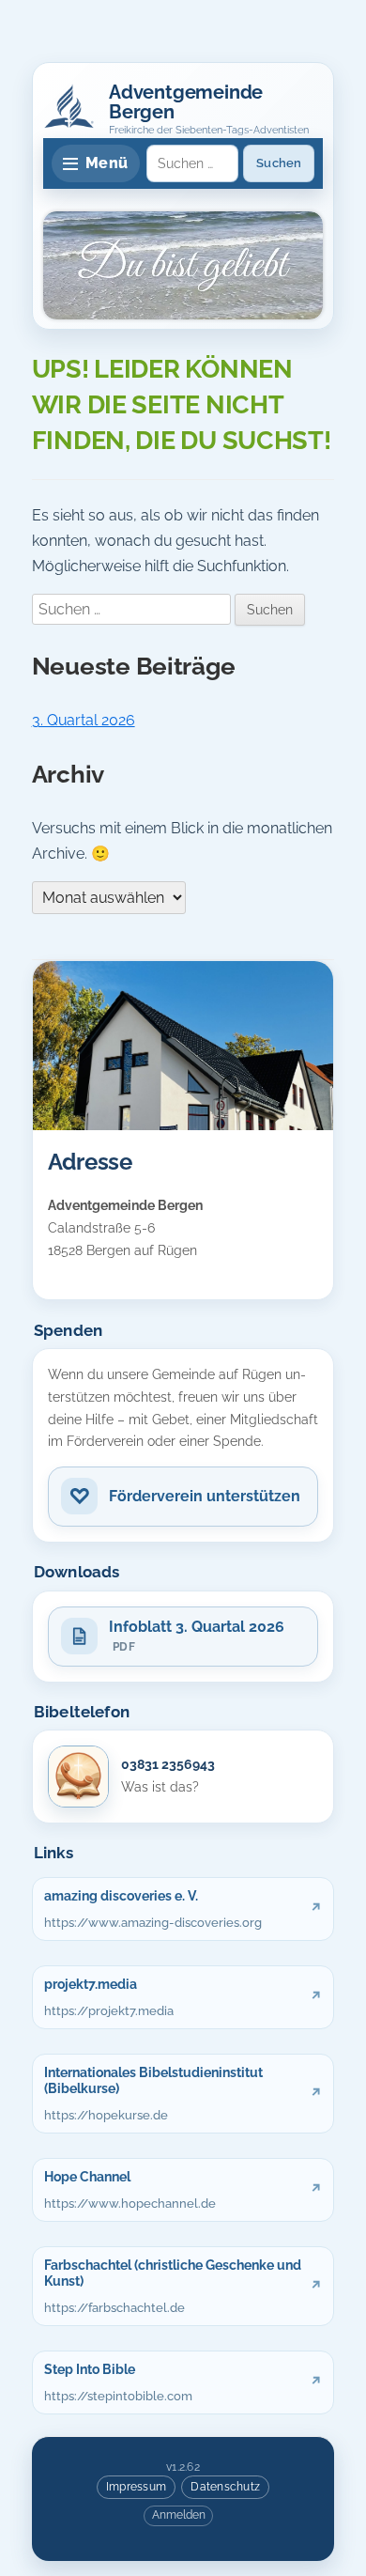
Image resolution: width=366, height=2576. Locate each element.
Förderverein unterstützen (205, 1496)
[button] (69, 106)
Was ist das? (160, 1787)
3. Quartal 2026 (84, 720)
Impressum (136, 2486)
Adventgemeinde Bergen (186, 102)
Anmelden (179, 2515)
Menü (107, 163)
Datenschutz (225, 2486)
